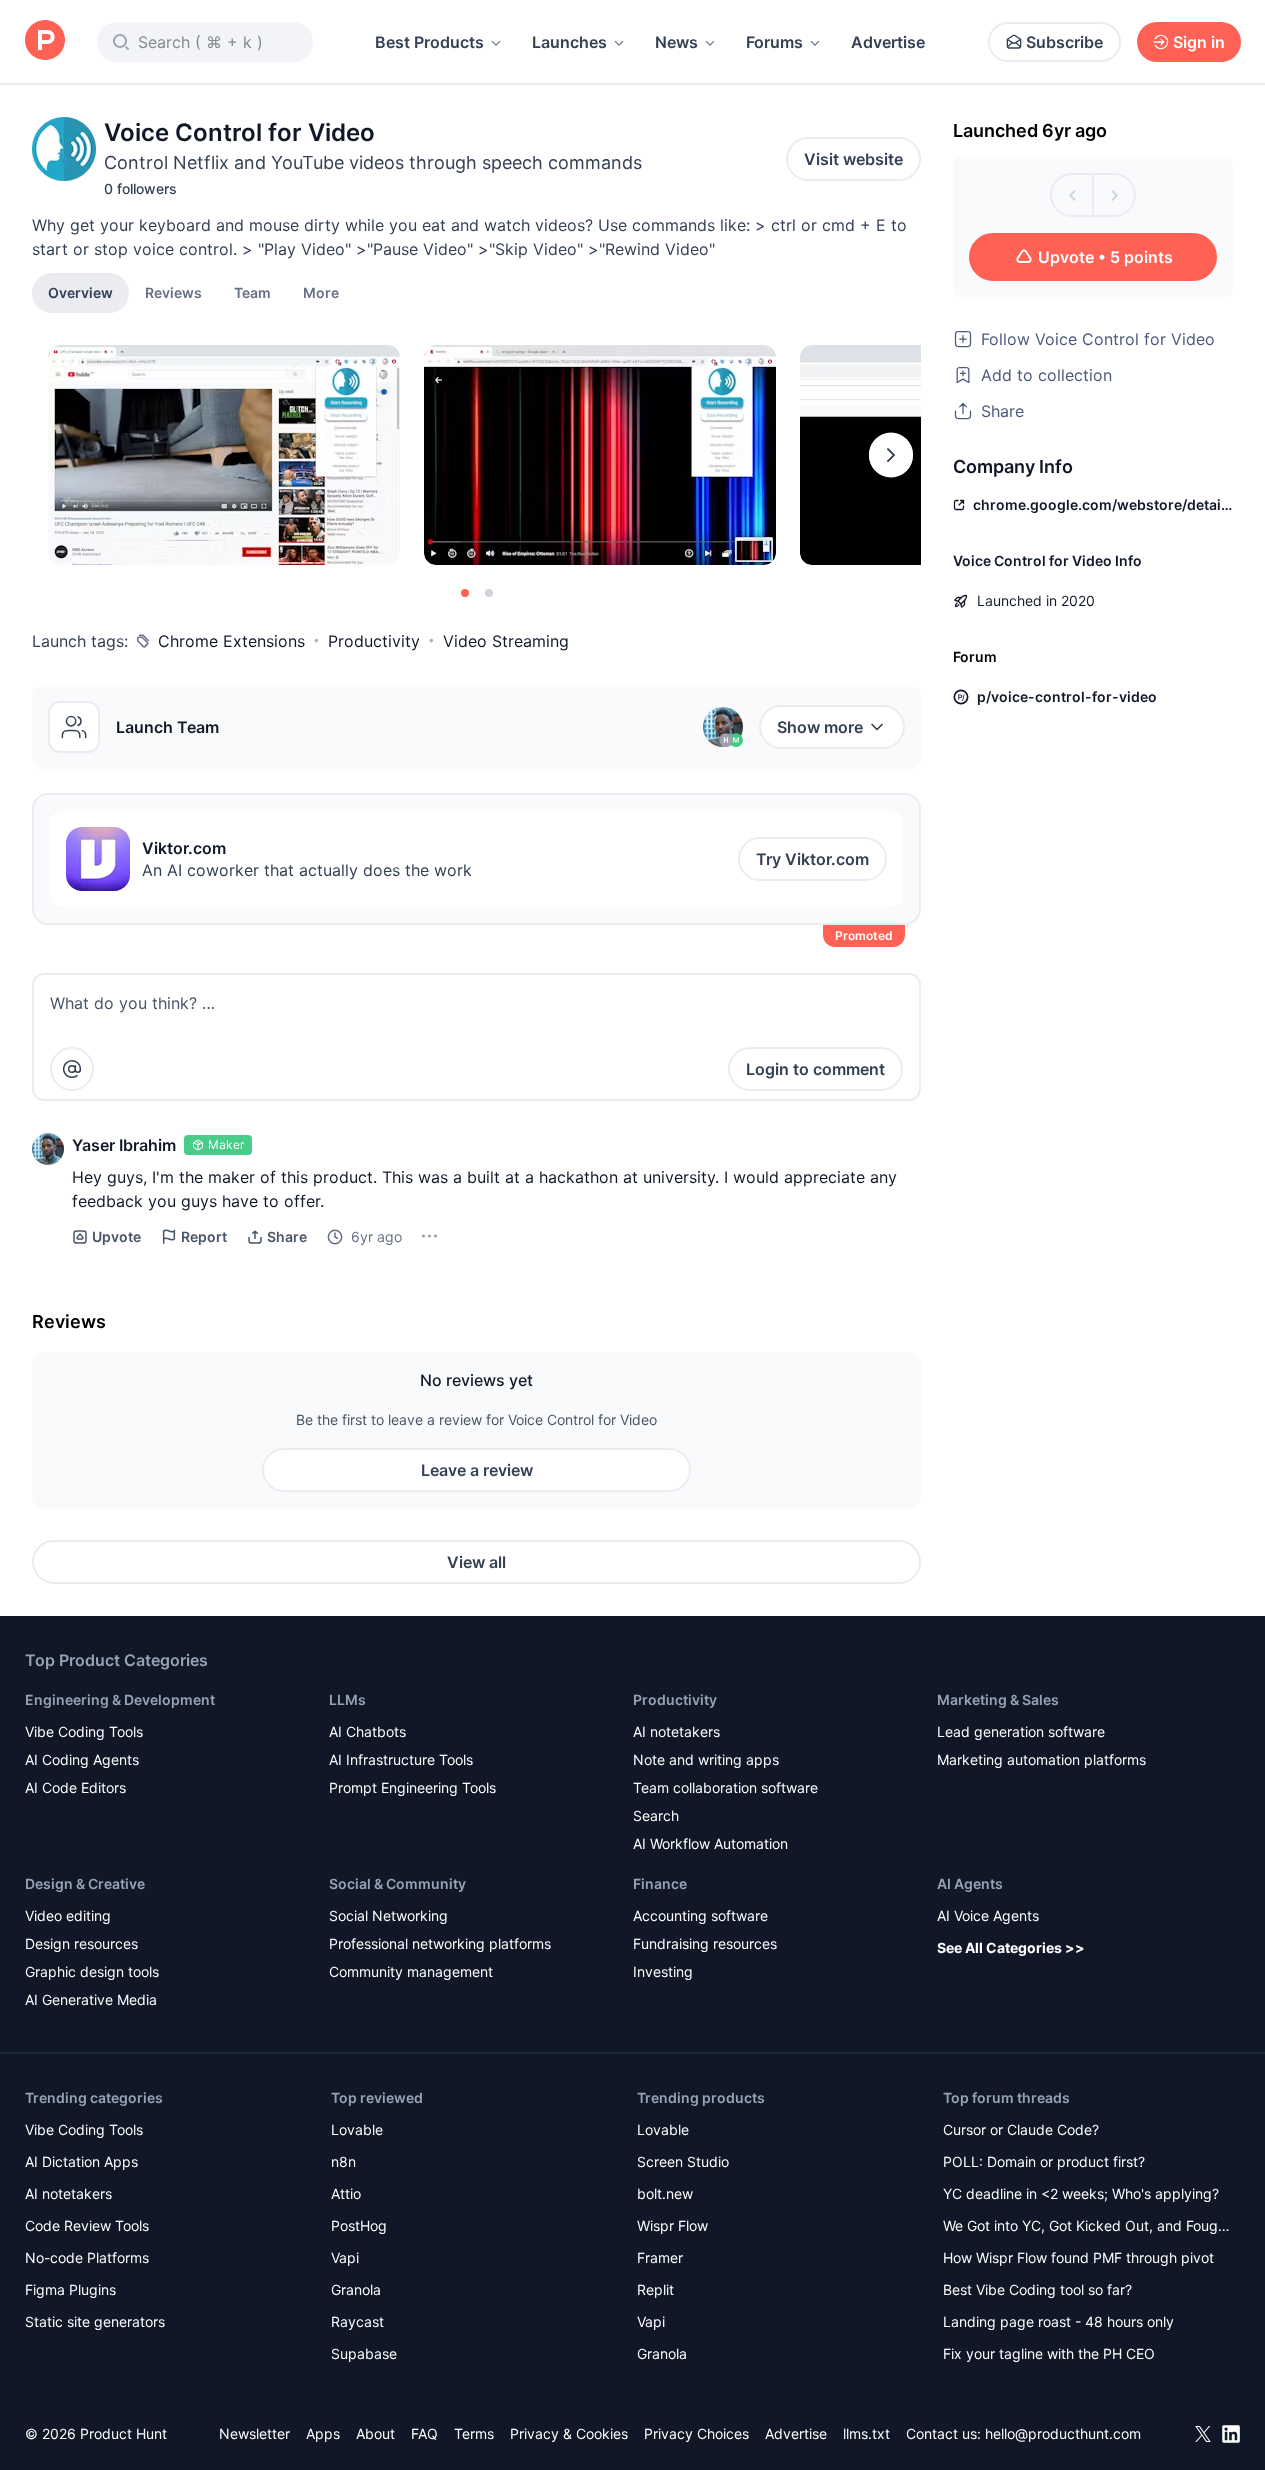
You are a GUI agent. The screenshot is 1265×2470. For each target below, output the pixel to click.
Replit (655, 2289)
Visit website (853, 159)
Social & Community (397, 1883)
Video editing (68, 1915)
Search (656, 1815)
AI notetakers (676, 1731)
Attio (346, 2193)
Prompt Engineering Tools (412, 1787)
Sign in (1199, 42)
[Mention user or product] (72, 1069)
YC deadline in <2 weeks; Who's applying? (1081, 2193)
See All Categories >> (1011, 1947)
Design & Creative (85, 1883)
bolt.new (665, 2193)
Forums (774, 42)
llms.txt (866, 2433)
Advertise (888, 42)
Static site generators (95, 2321)
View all (476, 1562)
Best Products (429, 42)
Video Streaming (506, 641)
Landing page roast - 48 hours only (1058, 2321)
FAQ (424, 2433)
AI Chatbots (367, 1731)
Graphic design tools (92, 1971)
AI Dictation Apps (81, 2161)
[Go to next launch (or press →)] (1114, 195)
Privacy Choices (696, 2433)
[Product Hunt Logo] (45, 41)
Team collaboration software (725, 1787)
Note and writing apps (706, 1759)
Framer (660, 2257)
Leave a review (477, 1470)
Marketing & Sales (998, 1699)
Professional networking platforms (440, 1943)
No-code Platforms (87, 2257)
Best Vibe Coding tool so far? (1037, 2289)
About (375, 2433)
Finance (660, 1883)
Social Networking (388, 1915)
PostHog (359, 2225)
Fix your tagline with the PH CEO (1049, 2353)
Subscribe (1064, 42)
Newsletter (254, 2433)
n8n (343, 2161)
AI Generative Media (91, 1999)
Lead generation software (1021, 1731)
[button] (321, 292)
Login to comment (815, 1069)
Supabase (364, 2353)
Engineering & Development (120, 1699)
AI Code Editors (75, 1787)
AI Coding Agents (82, 1759)
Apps (323, 2433)
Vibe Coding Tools (84, 1731)
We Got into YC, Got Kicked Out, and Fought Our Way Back (1087, 2227)
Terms (474, 2433)
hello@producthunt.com (1063, 2433)
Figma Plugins (70, 2289)
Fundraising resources (705, 1943)
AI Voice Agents (988, 1915)
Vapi (345, 2257)
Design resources (81, 1943)
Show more (820, 727)
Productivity (374, 641)
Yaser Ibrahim (124, 1145)
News (676, 42)
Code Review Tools (87, 2225)
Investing (663, 1971)
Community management (411, 1971)
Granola (356, 2289)
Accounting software (700, 1915)
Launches (569, 42)
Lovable (357, 2129)
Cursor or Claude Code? (1021, 2129)
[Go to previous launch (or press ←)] (1072, 195)
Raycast (357, 2321)
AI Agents (970, 1883)
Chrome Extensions (231, 641)
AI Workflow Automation (710, 1843)
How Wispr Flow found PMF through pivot (1078, 2257)
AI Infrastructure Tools (401, 1759)
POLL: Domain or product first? (1044, 2161)
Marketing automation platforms (1041, 1759)
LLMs (347, 1699)
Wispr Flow (672, 2225)
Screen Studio (683, 2161)
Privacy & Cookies (569, 2433)
